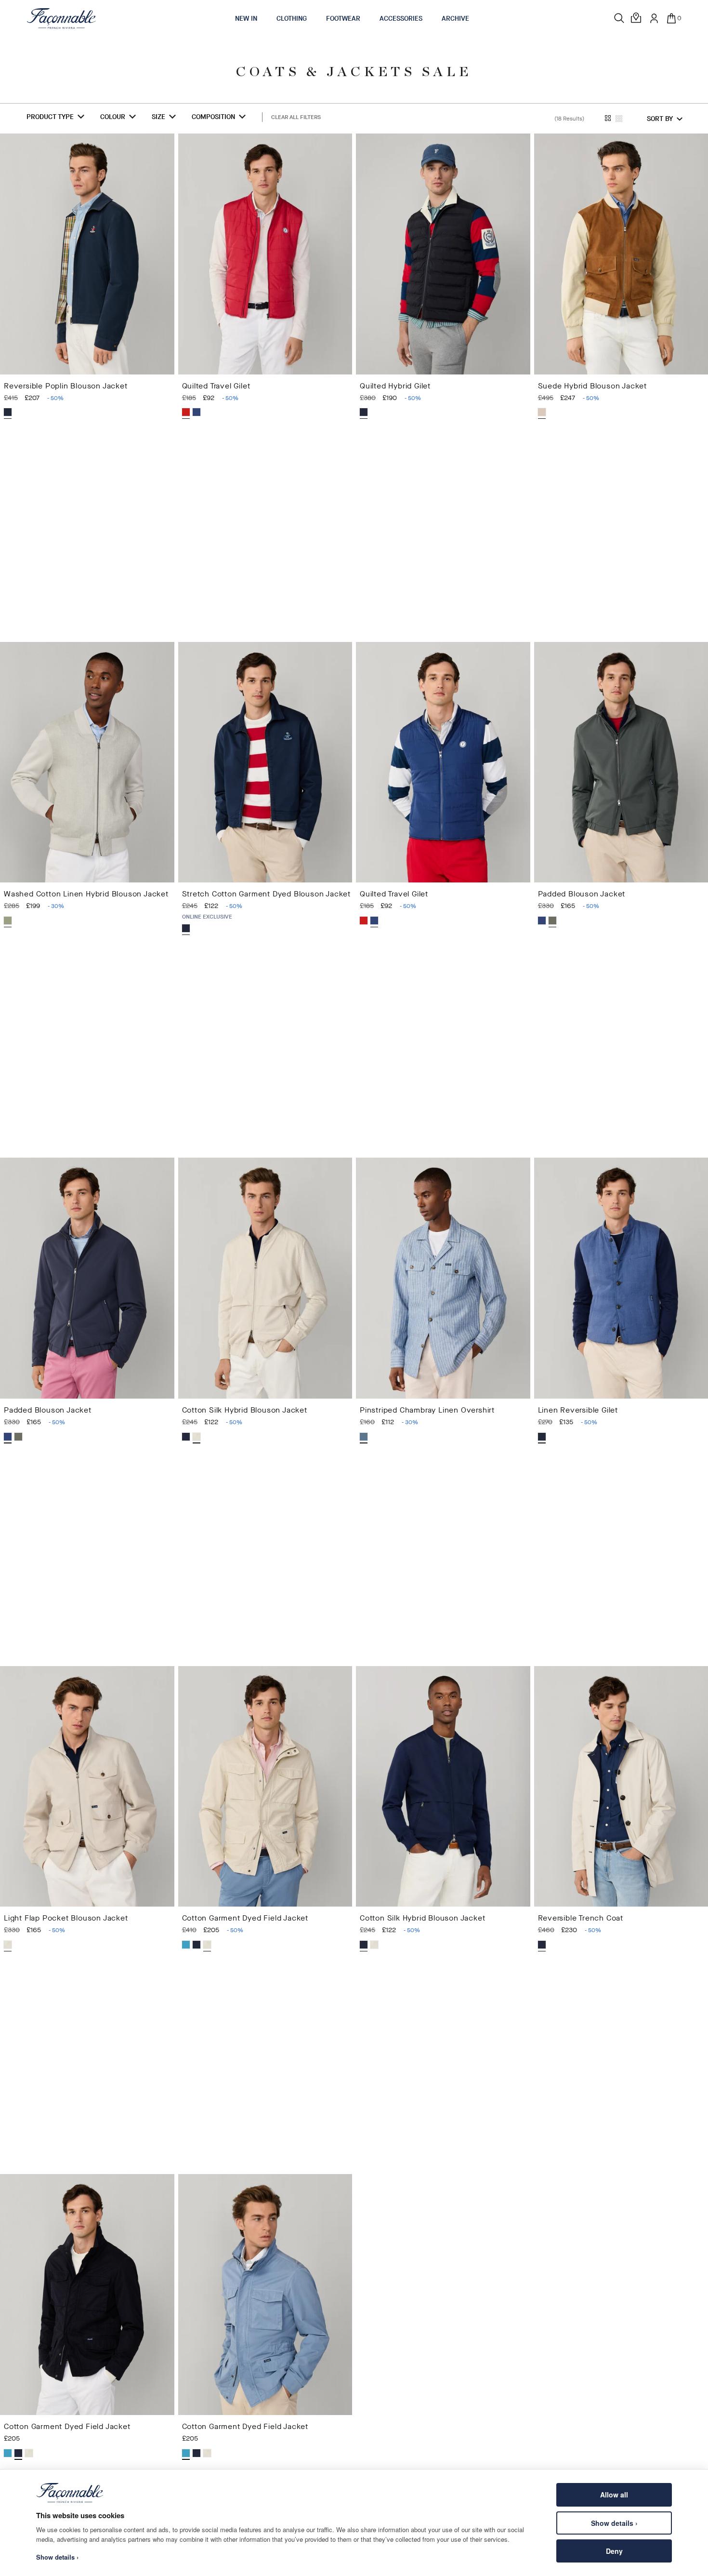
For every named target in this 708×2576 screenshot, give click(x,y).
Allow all (614, 2495)
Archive (455, 19)
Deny (614, 2551)
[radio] (8, 412)
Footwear (343, 19)
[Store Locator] (637, 18)
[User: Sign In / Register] (654, 18)
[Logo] (61, 18)
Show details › (614, 2523)
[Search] (619, 18)
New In (246, 19)
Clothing (292, 19)
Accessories (401, 19)
